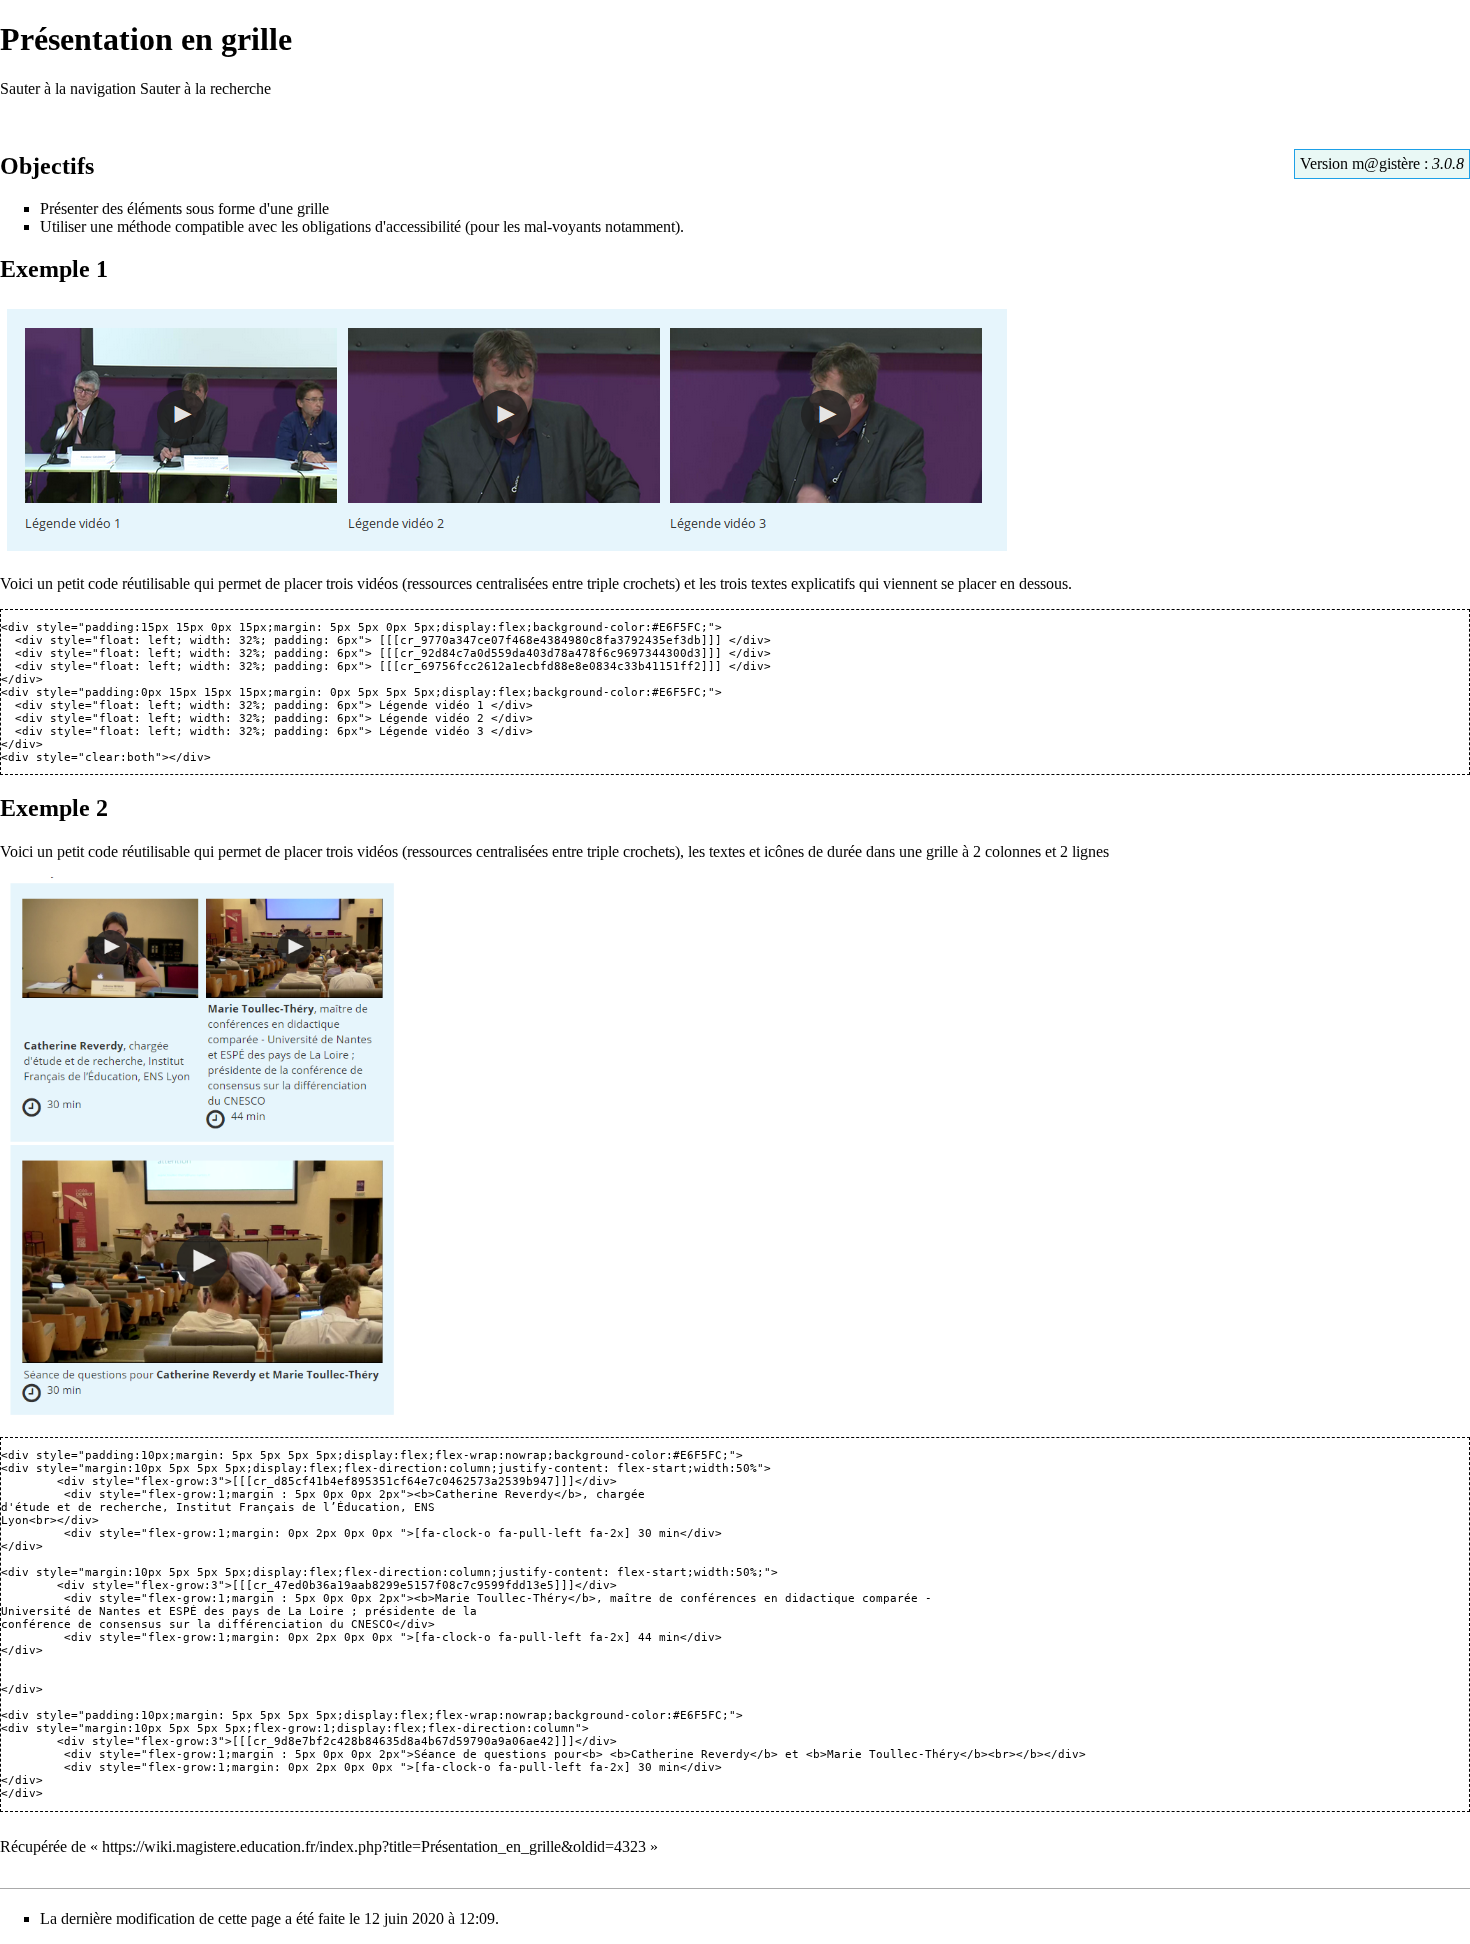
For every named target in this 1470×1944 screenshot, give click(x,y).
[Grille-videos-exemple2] (200, 1147)
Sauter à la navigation (68, 88)
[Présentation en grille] (508, 428)
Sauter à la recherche (205, 88)
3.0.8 (1448, 163)
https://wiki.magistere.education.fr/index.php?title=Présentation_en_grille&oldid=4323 (374, 1846)
